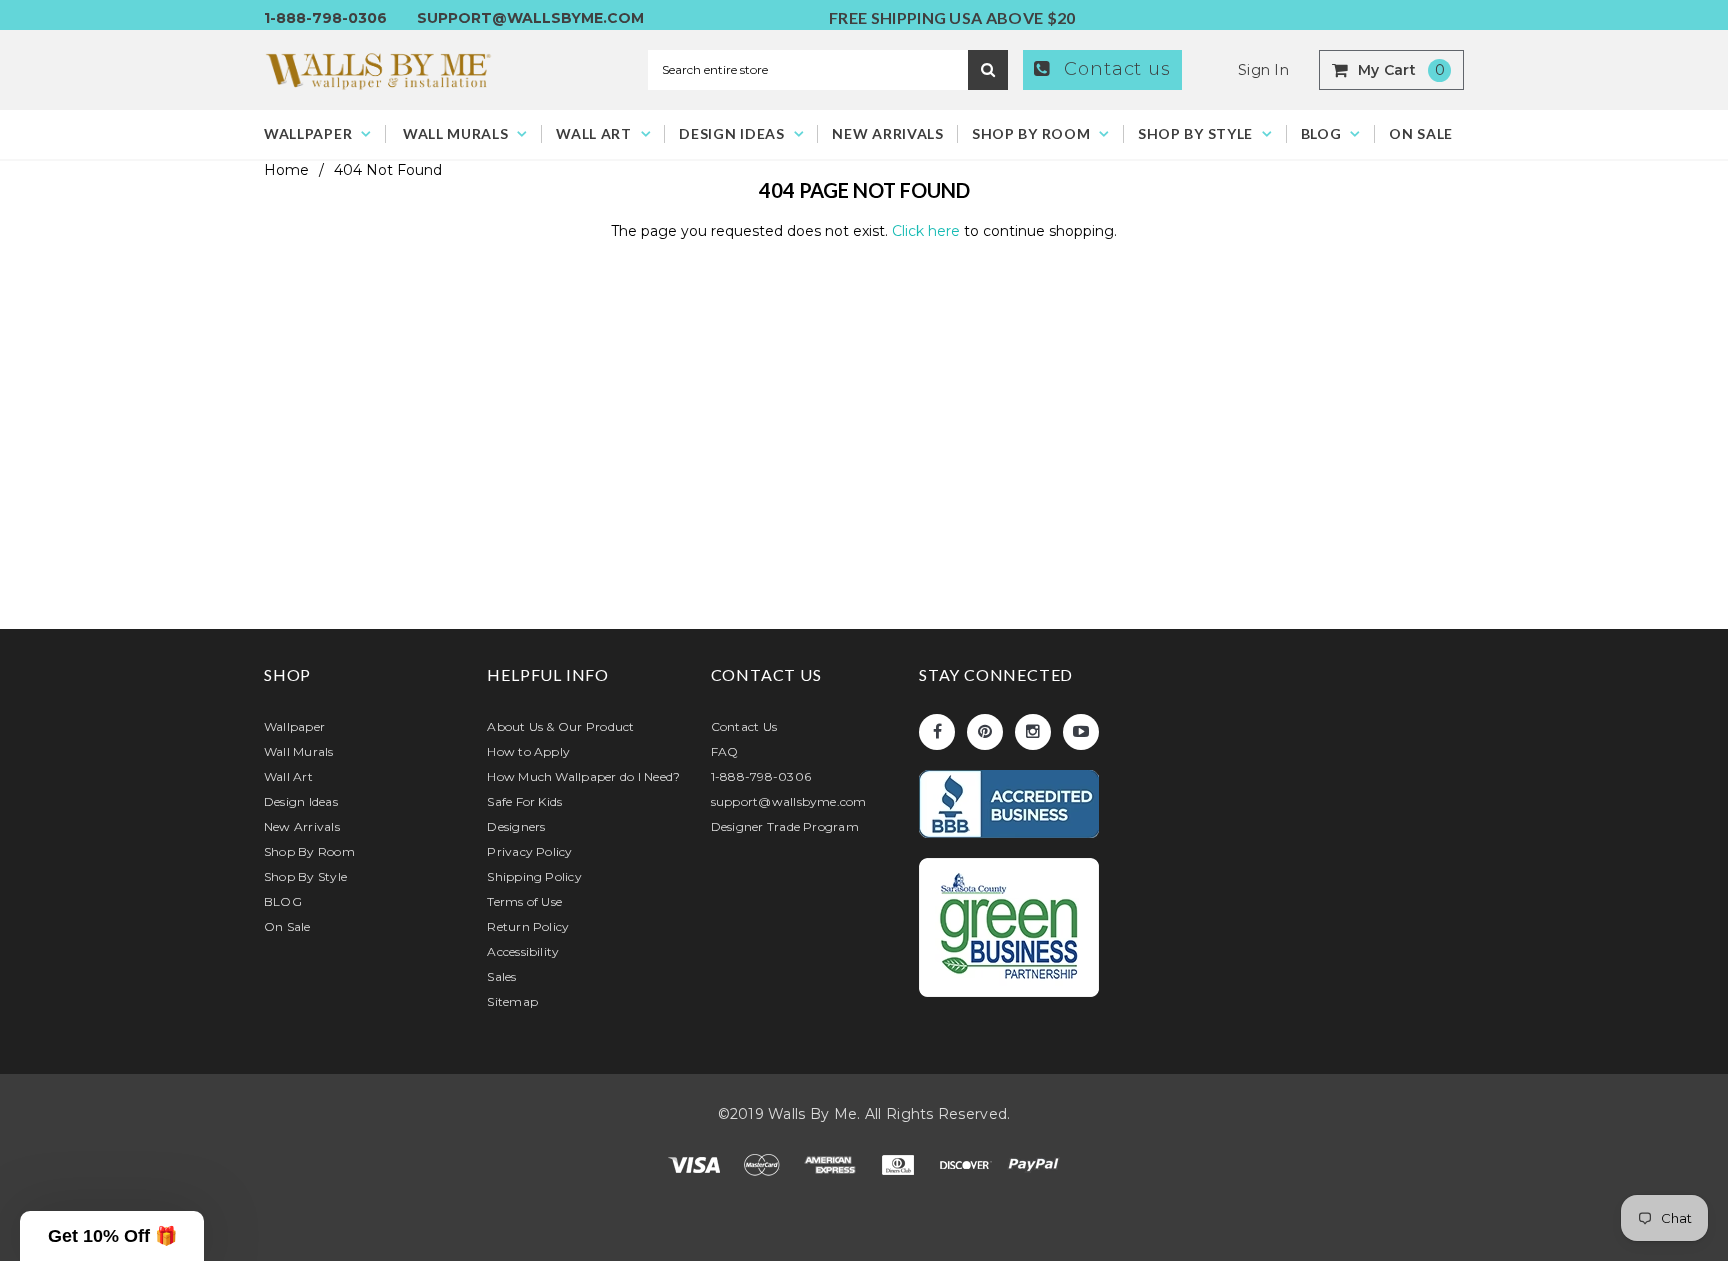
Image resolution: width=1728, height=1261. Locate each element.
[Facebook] (937, 732)
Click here (928, 231)
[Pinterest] (985, 732)
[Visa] (696, 1164)
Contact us (1114, 69)
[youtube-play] (1081, 732)
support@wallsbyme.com (530, 18)
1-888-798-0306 (325, 18)
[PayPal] (1034, 1164)
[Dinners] (900, 1164)
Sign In (1263, 70)
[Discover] (968, 1164)
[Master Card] (764, 1164)
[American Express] (832, 1164)
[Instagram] (1033, 732)
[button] (112, 1236)
